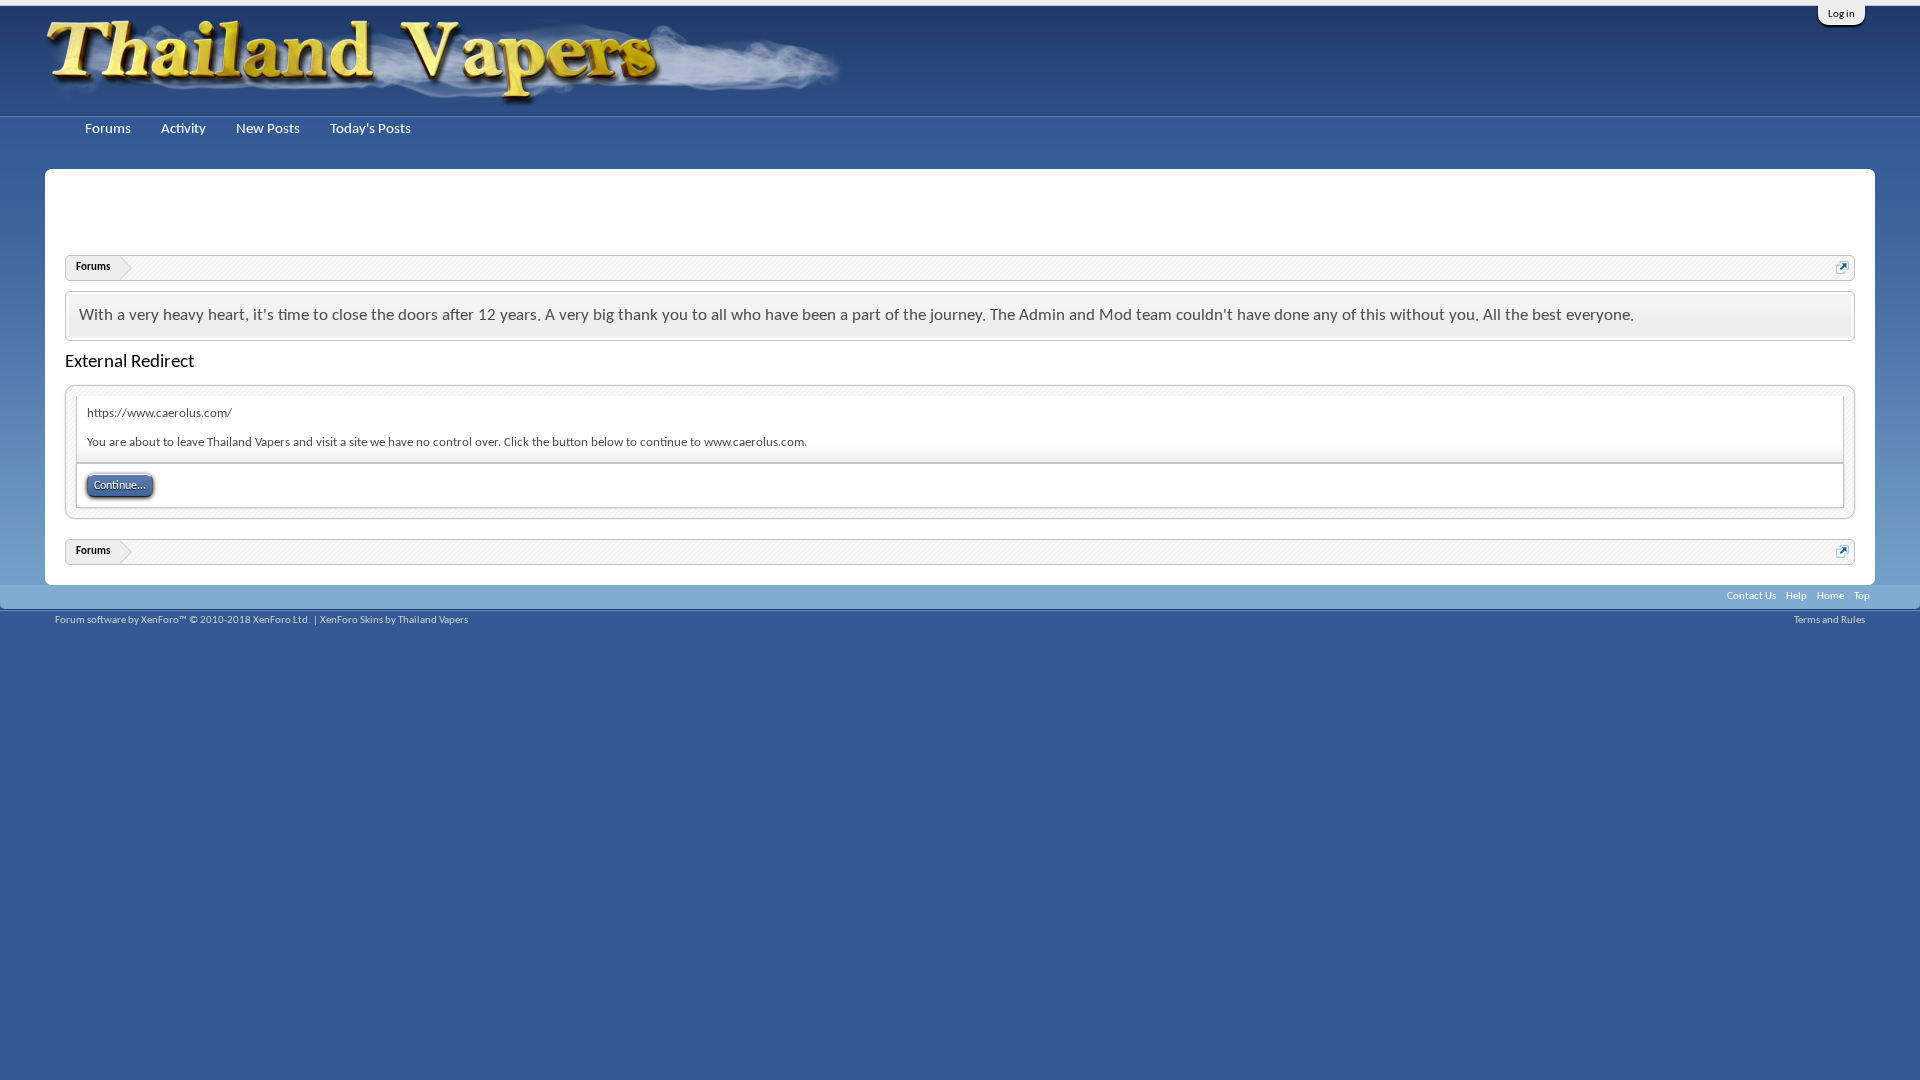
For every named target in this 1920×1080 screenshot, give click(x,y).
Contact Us (1751, 596)
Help (1796, 596)
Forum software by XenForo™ (183, 620)
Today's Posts (370, 129)
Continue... (120, 486)
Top (1862, 596)
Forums (108, 129)
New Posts (268, 129)
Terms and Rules (1829, 620)
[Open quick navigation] (1842, 267)
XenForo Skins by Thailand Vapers (394, 620)
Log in (1841, 14)
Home (1830, 596)
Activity (183, 129)
